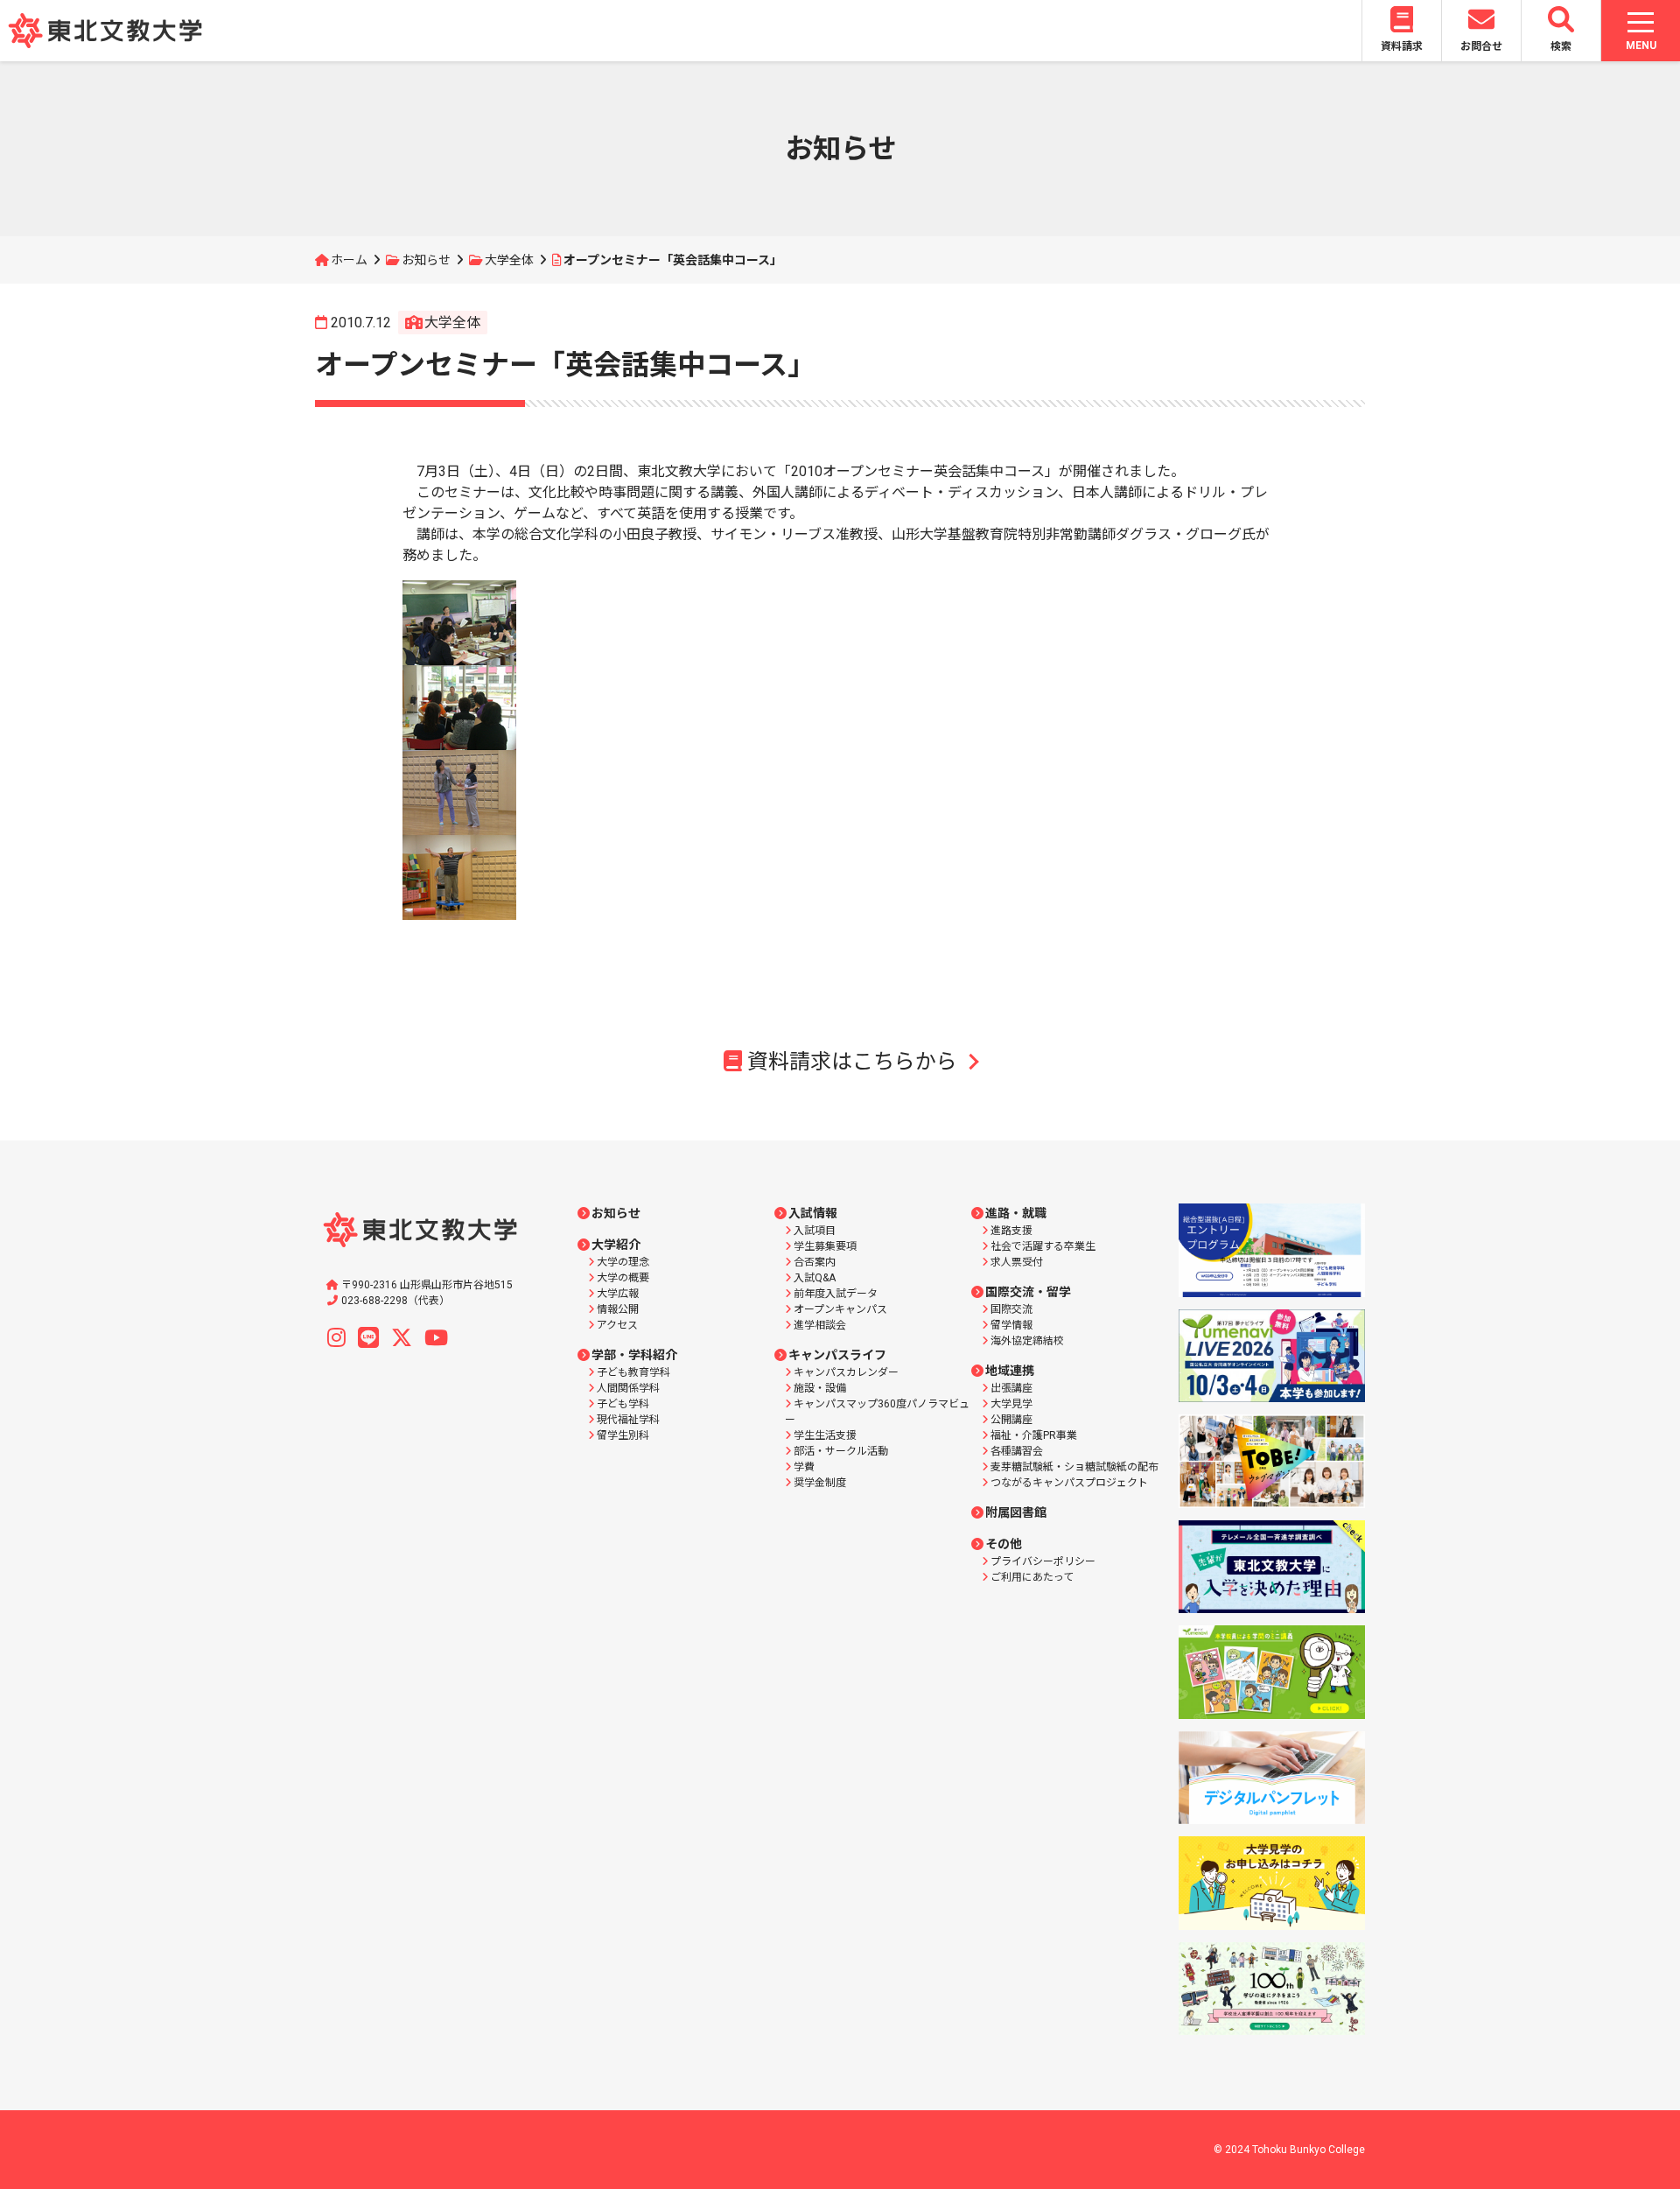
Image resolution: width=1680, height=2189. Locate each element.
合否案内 (815, 1262)
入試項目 (815, 1231)
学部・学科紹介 (634, 1355)
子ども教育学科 (633, 1372)
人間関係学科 (628, 1388)
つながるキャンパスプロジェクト (1069, 1483)
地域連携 (1010, 1371)
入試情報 (813, 1213)
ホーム (349, 260)
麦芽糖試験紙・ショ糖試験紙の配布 (1074, 1467)
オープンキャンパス (840, 1309)
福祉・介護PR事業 (1034, 1435)
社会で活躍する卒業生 (1043, 1246)
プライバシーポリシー (1043, 1561)
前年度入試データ (836, 1294)
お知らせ (426, 260)
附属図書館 (1016, 1512)
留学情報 (1011, 1325)
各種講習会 (1017, 1451)
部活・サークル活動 (841, 1451)
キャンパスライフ (837, 1355)
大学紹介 (616, 1245)
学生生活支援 (825, 1435)
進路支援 (1011, 1231)
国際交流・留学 (1028, 1292)
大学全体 (509, 260)
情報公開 (618, 1309)
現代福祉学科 (628, 1420)
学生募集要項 (825, 1246)
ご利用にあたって (1032, 1577)
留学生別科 (623, 1435)
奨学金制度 (820, 1483)
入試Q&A (815, 1278)
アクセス (617, 1325)
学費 (804, 1467)
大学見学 (1011, 1404)
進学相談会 (820, 1325)
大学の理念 (623, 1262)
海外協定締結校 (1027, 1341)
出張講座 (1011, 1388)
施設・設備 (820, 1388)
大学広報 (618, 1294)
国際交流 (1011, 1309)
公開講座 (1011, 1420)
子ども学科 (623, 1404)
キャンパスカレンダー (846, 1372)
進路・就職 (1016, 1213)
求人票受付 (1017, 1262)
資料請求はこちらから (852, 1062)
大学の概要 (623, 1278)
